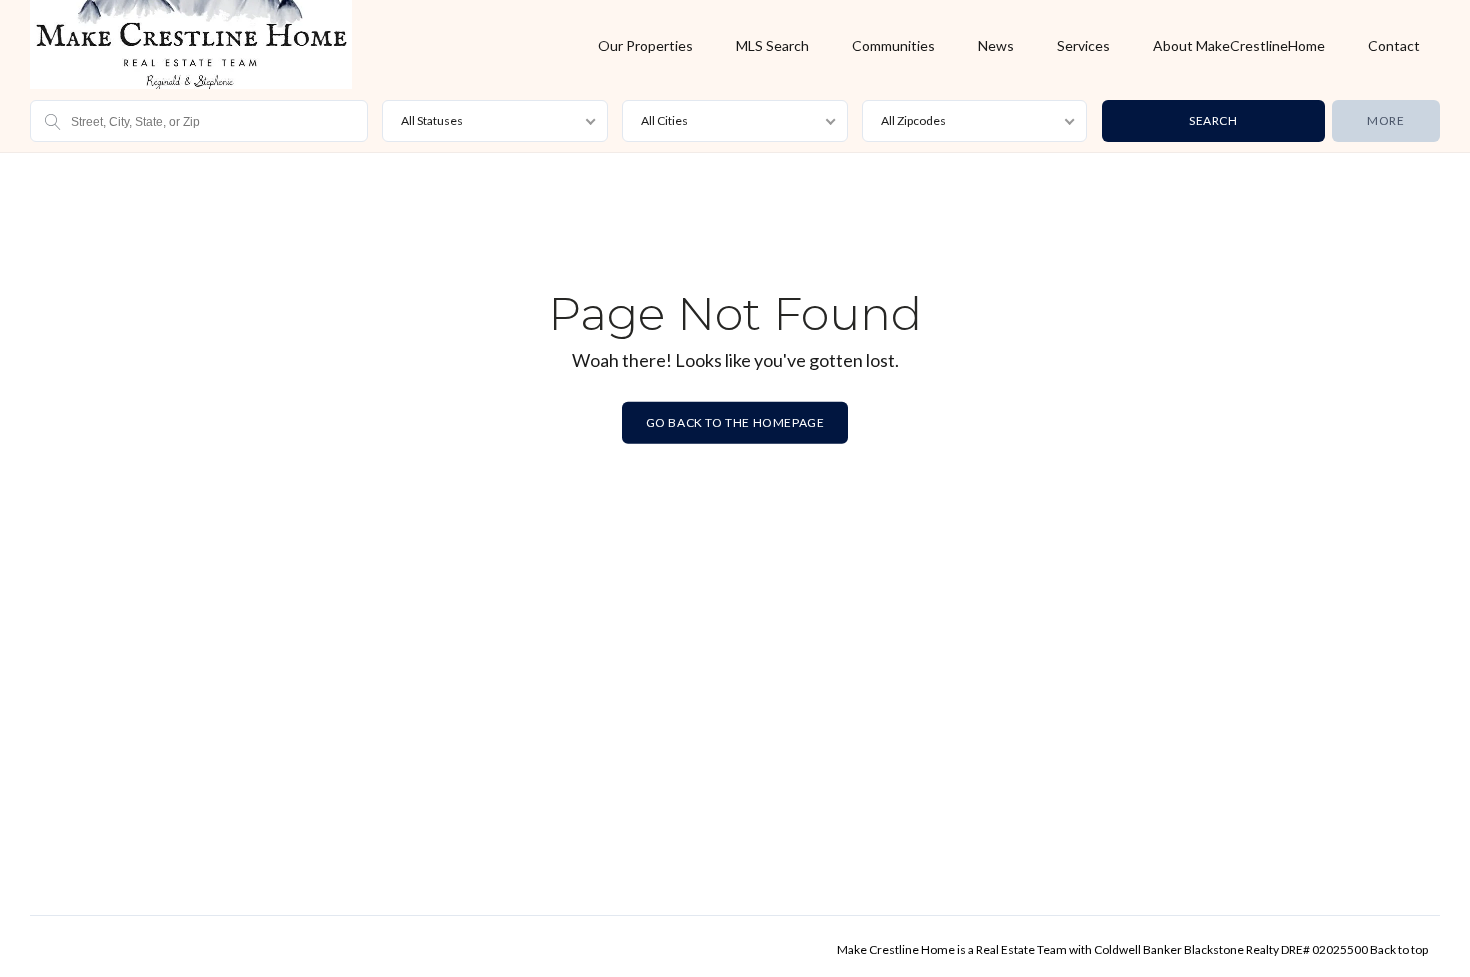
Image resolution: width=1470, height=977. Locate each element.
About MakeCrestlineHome (1239, 45)
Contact (1394, 45)
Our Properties (645, 45)
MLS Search (772, 45)
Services (1083, 45)
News (996, 45)
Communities (893, 45)
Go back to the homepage (735, 422)
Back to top (1399, 949)
